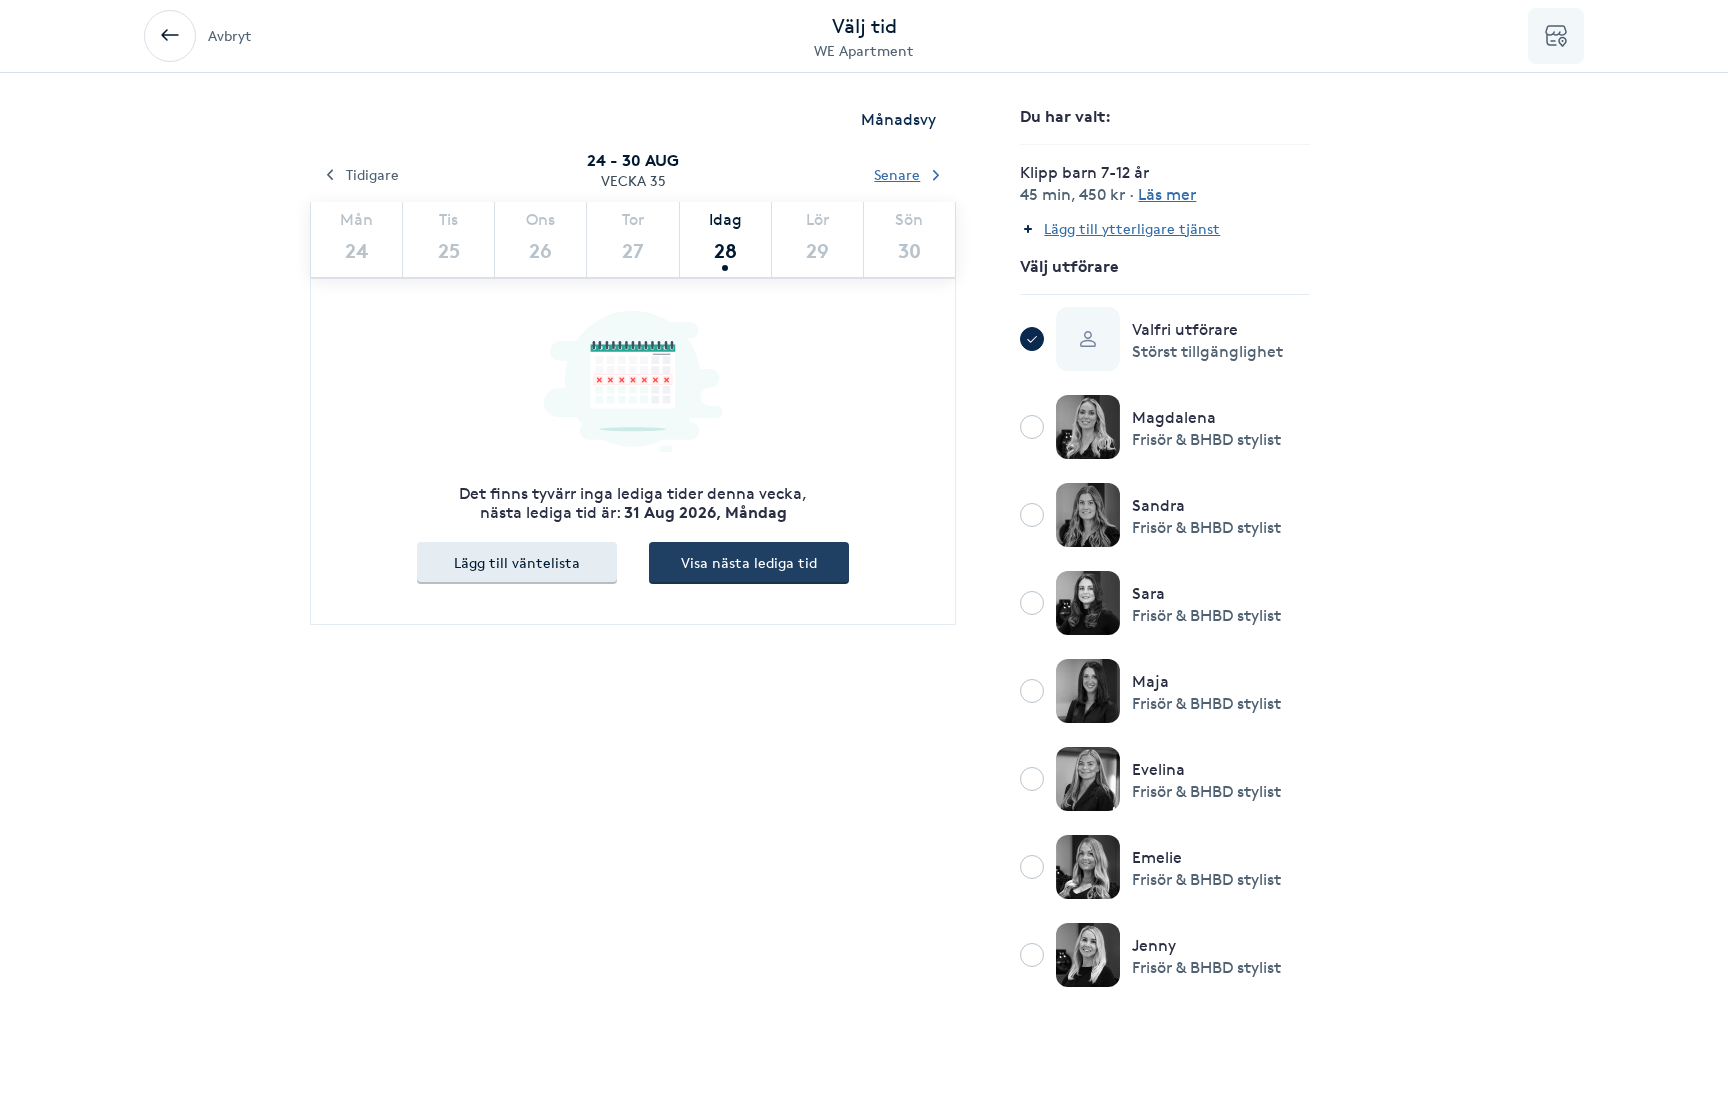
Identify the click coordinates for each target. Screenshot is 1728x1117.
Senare (897, 174)
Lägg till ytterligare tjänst (1132, 228)
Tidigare (372, 174)
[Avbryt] (170, 36)
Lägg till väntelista (517, 562)
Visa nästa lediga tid (749, 562)
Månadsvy (898, 119)
